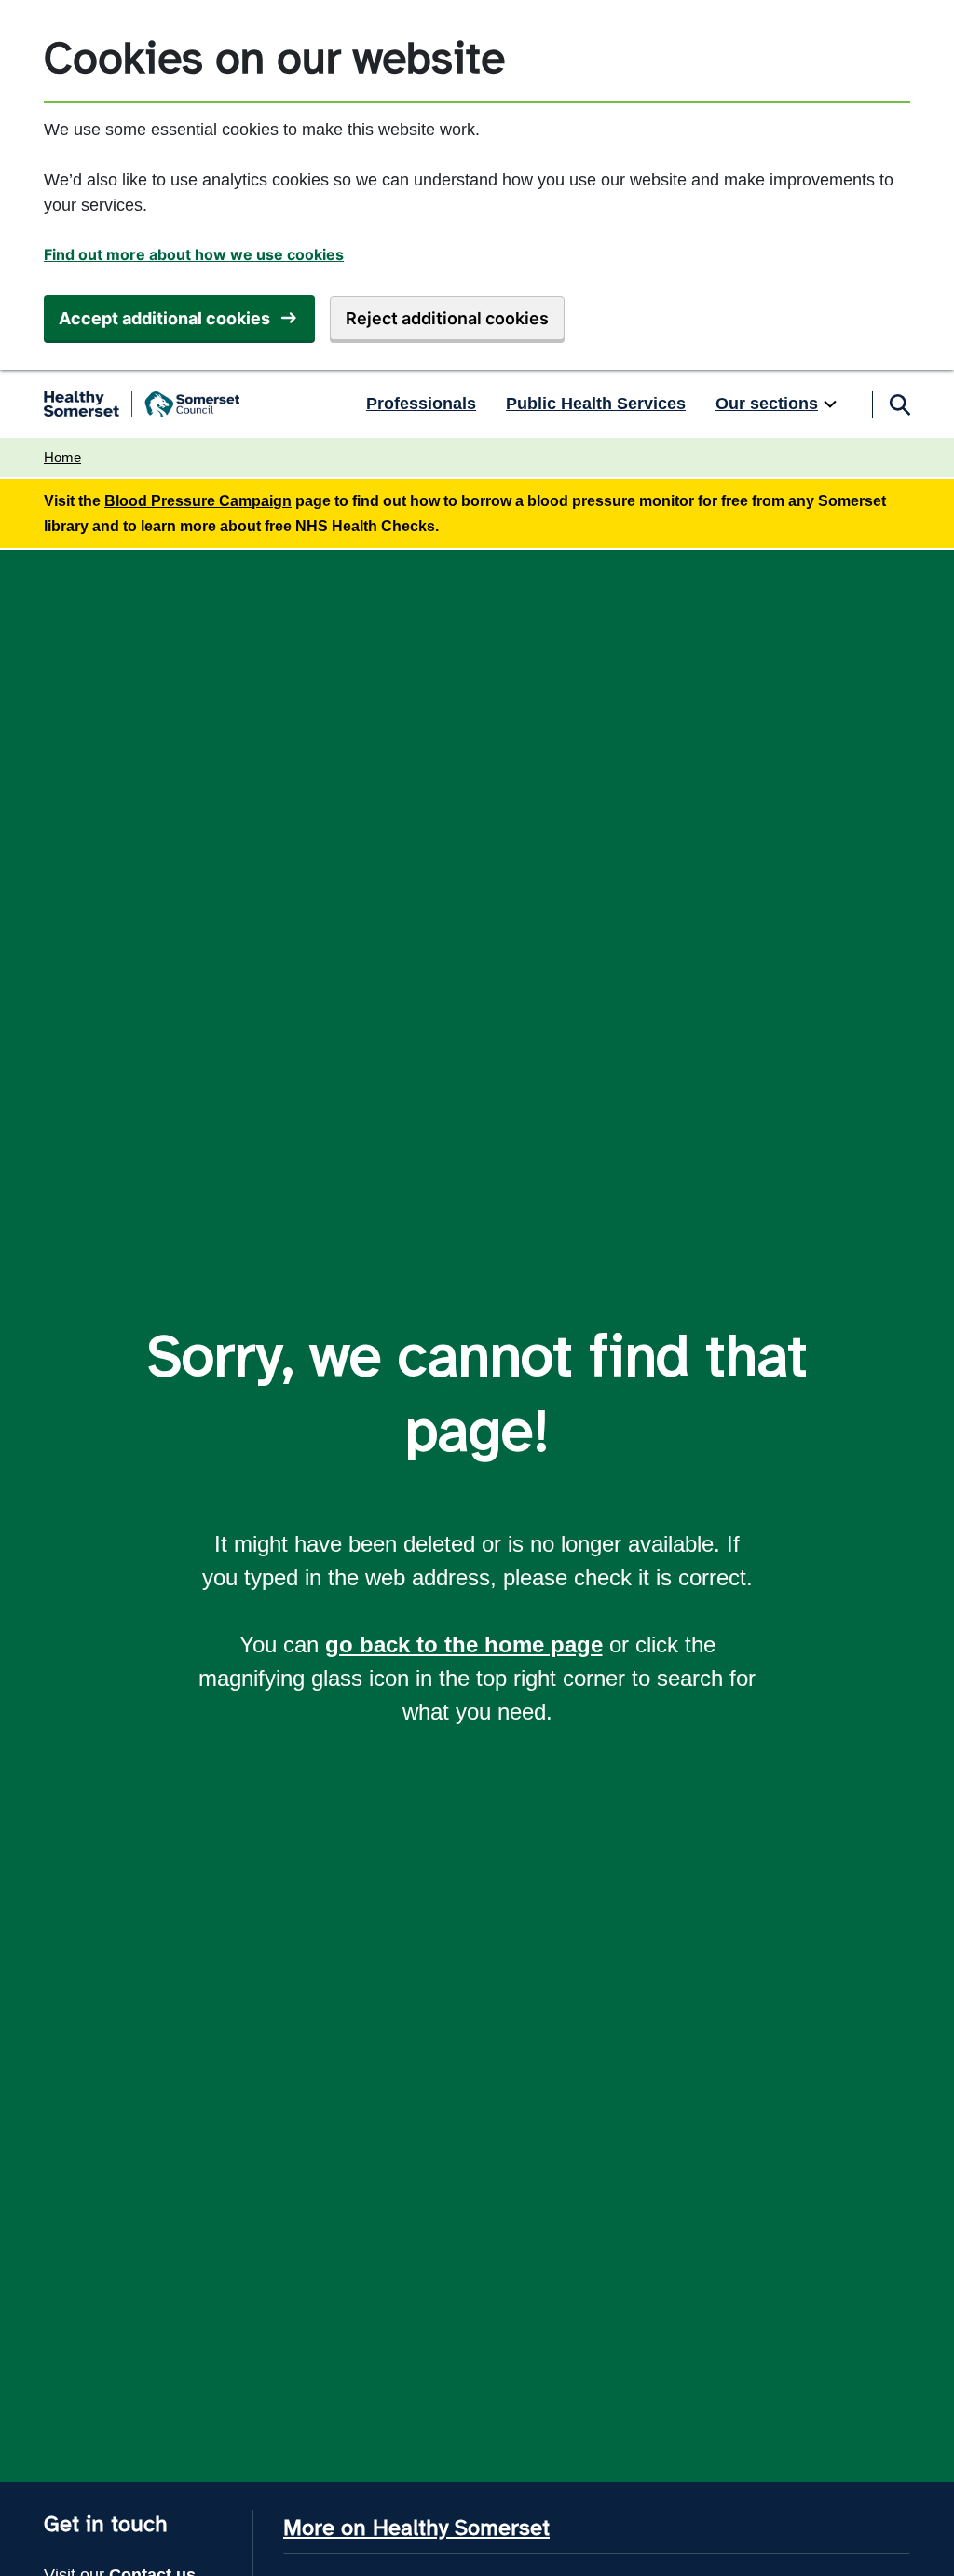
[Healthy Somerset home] (142, 404)
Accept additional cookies (164, 318)
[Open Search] (899, 404)
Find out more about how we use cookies (194, 254)
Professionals (421, 404)
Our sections (767, 404)
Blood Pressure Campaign (198, 501)
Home (62, 457)
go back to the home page (464, 1644)
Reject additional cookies (447, 318)
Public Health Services (596, 404)
